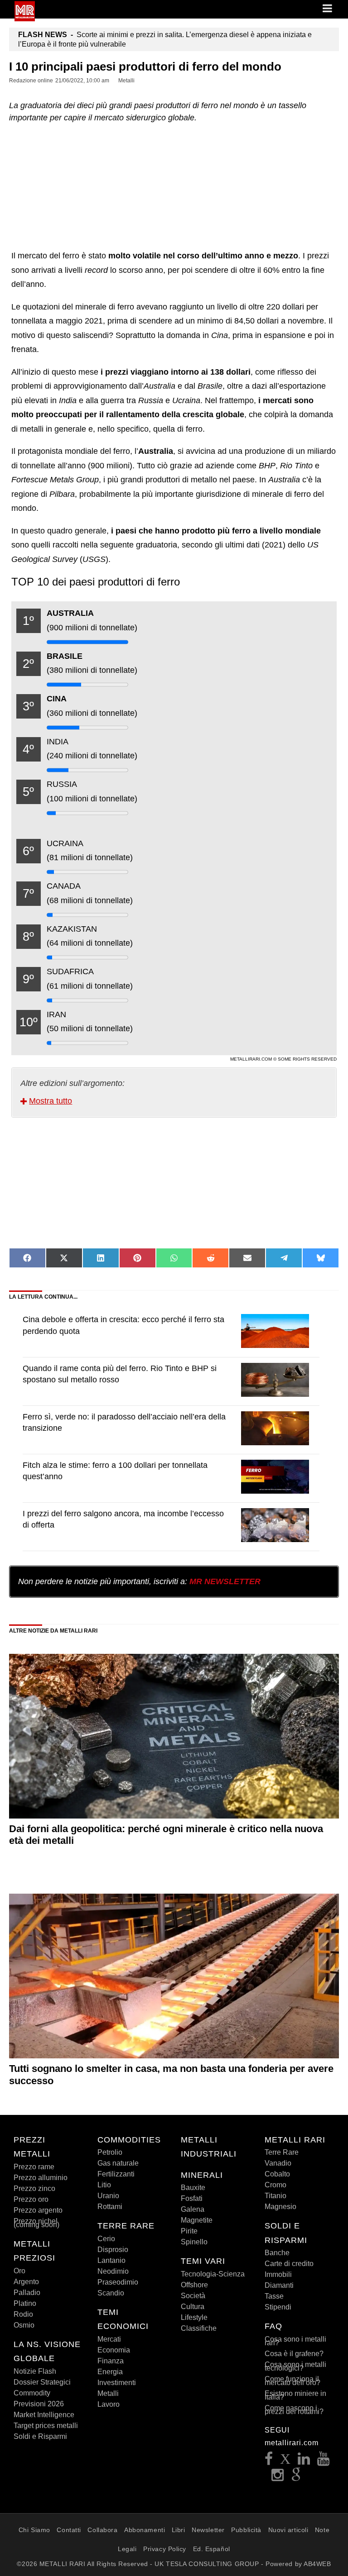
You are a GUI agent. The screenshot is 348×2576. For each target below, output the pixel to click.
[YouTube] (324, 2461)
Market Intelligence (44, 2415)
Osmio (24, 2325)
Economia (114, 2350)
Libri (179, 2530)
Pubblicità (246, 2530)
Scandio (111, 2293)
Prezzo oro (31, 2199)
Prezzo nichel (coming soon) (36, 2223)
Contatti (69, 2530)
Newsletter (208, 2530)
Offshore (194, 2285)
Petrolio (110, 2152)
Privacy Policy (165, 2549)
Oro (19, 2271)
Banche (277, 2253)
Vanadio (278, 2163)
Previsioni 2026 (39, 2404)
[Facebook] (269, 2461)
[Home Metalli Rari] (25, 19)
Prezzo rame (34, 2167)
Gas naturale (118, 2163)
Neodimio (113, 2271)
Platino (25, 2303)
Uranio (108, 2196)
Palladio (27, 2293)
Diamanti (279, 2285)
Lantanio (111, 2260)
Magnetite (197, 2220)
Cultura (193, 2307)
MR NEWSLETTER (225, 1581)
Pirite (189, 2231)
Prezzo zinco (34, 2188)
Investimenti (117, 2383)
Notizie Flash (35, 2371)
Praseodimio (118, 2282)
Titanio (275, 2196)
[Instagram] (278, 2478)
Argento (26, 2282)
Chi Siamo (34, 2530)
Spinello (194, 2242)
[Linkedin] (304, 2461)
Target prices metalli (46, 2426)
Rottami (110, 2207)
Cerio (106, 2239)
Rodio (23, 2314)
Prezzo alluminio (41, 2178)
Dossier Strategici (42, 2382)
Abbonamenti (145, 2530)
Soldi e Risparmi (40, 2436)
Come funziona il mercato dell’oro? (292, 2381)
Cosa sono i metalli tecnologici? (295, 2366)
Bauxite (193, 2188)
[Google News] (296, 2478)
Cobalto (277, 2174)
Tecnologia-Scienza (213, 2274)
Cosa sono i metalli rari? (295, 2341)
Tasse (274, 2296)
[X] (285, 2461)
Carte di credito (289, 2264)
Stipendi (278, 2307)
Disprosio (113, 2250)
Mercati (109, 2339)
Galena (193, 2209)
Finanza (111, 2361)
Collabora (102, 2530)
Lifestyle (194, 2317)
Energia (110, 2372)
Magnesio (280, 2207)
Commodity (32, 2393)
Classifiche (199, 2328)
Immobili (278, 2274)
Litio (104, 2185)
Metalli (108, 2393)
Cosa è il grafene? (294, 2354)
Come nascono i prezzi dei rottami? (294, 2410)
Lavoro (109, 2404)
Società (193, 2296)
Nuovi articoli (288, 2530)
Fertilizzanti (116, 2174)
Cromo (275, 2185)
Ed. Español (212, 2549)
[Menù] (328, 9)
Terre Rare (282, 2152)
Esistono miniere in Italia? (295, 2395)
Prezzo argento (38, 2210)
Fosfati (192, 2198)
